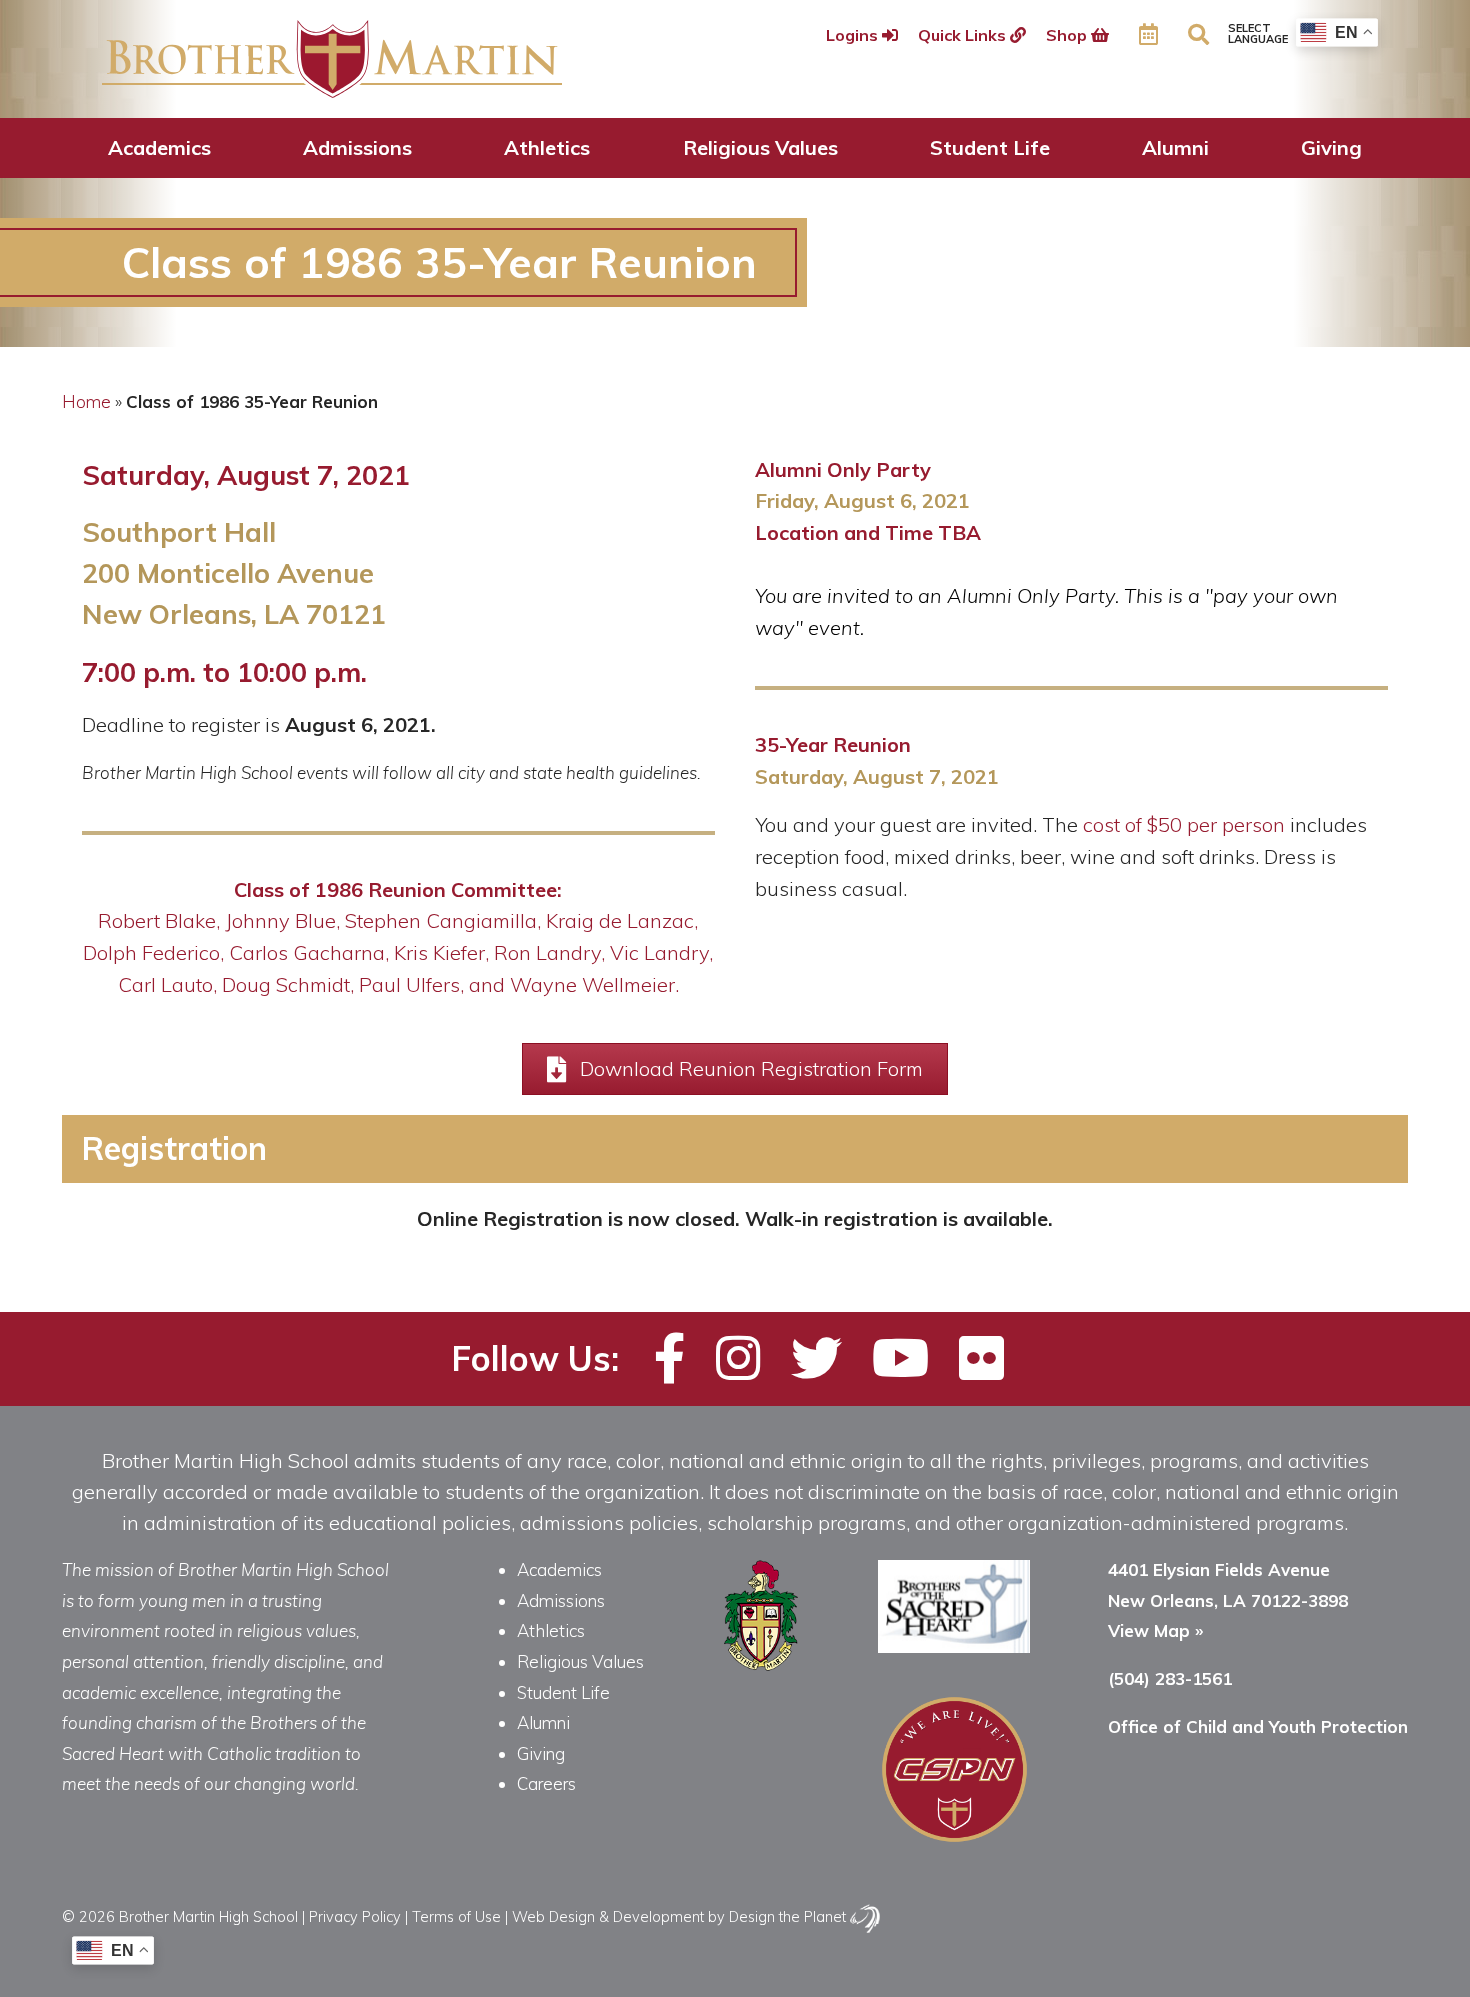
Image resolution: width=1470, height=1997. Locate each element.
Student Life (990, 147)
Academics (159, 147)
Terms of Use (456, 1916)
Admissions (357, 147)
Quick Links (964, 35)
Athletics (547, 147)
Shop (1068, 35)
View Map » (1155, 1630)
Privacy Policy (355, 1916)
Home (86, 401)
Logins (854, 35)
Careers (546, 1783)
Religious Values (760, 147)
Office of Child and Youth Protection (1258, 1726)
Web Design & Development (608, 1916)
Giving (1331, 147)
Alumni (1175, 147)
